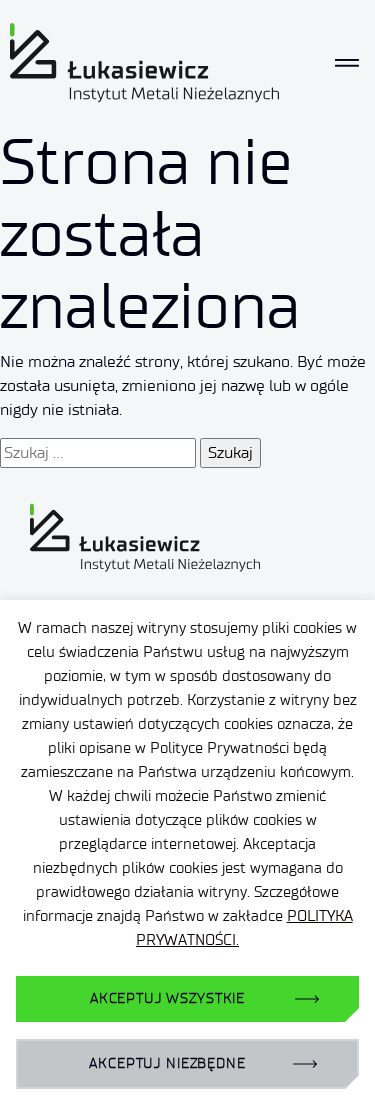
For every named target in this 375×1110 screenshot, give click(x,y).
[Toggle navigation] (347, 63)
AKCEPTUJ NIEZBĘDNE (167, 1063)
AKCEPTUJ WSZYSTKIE (167, 998)
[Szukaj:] (98, 453)
